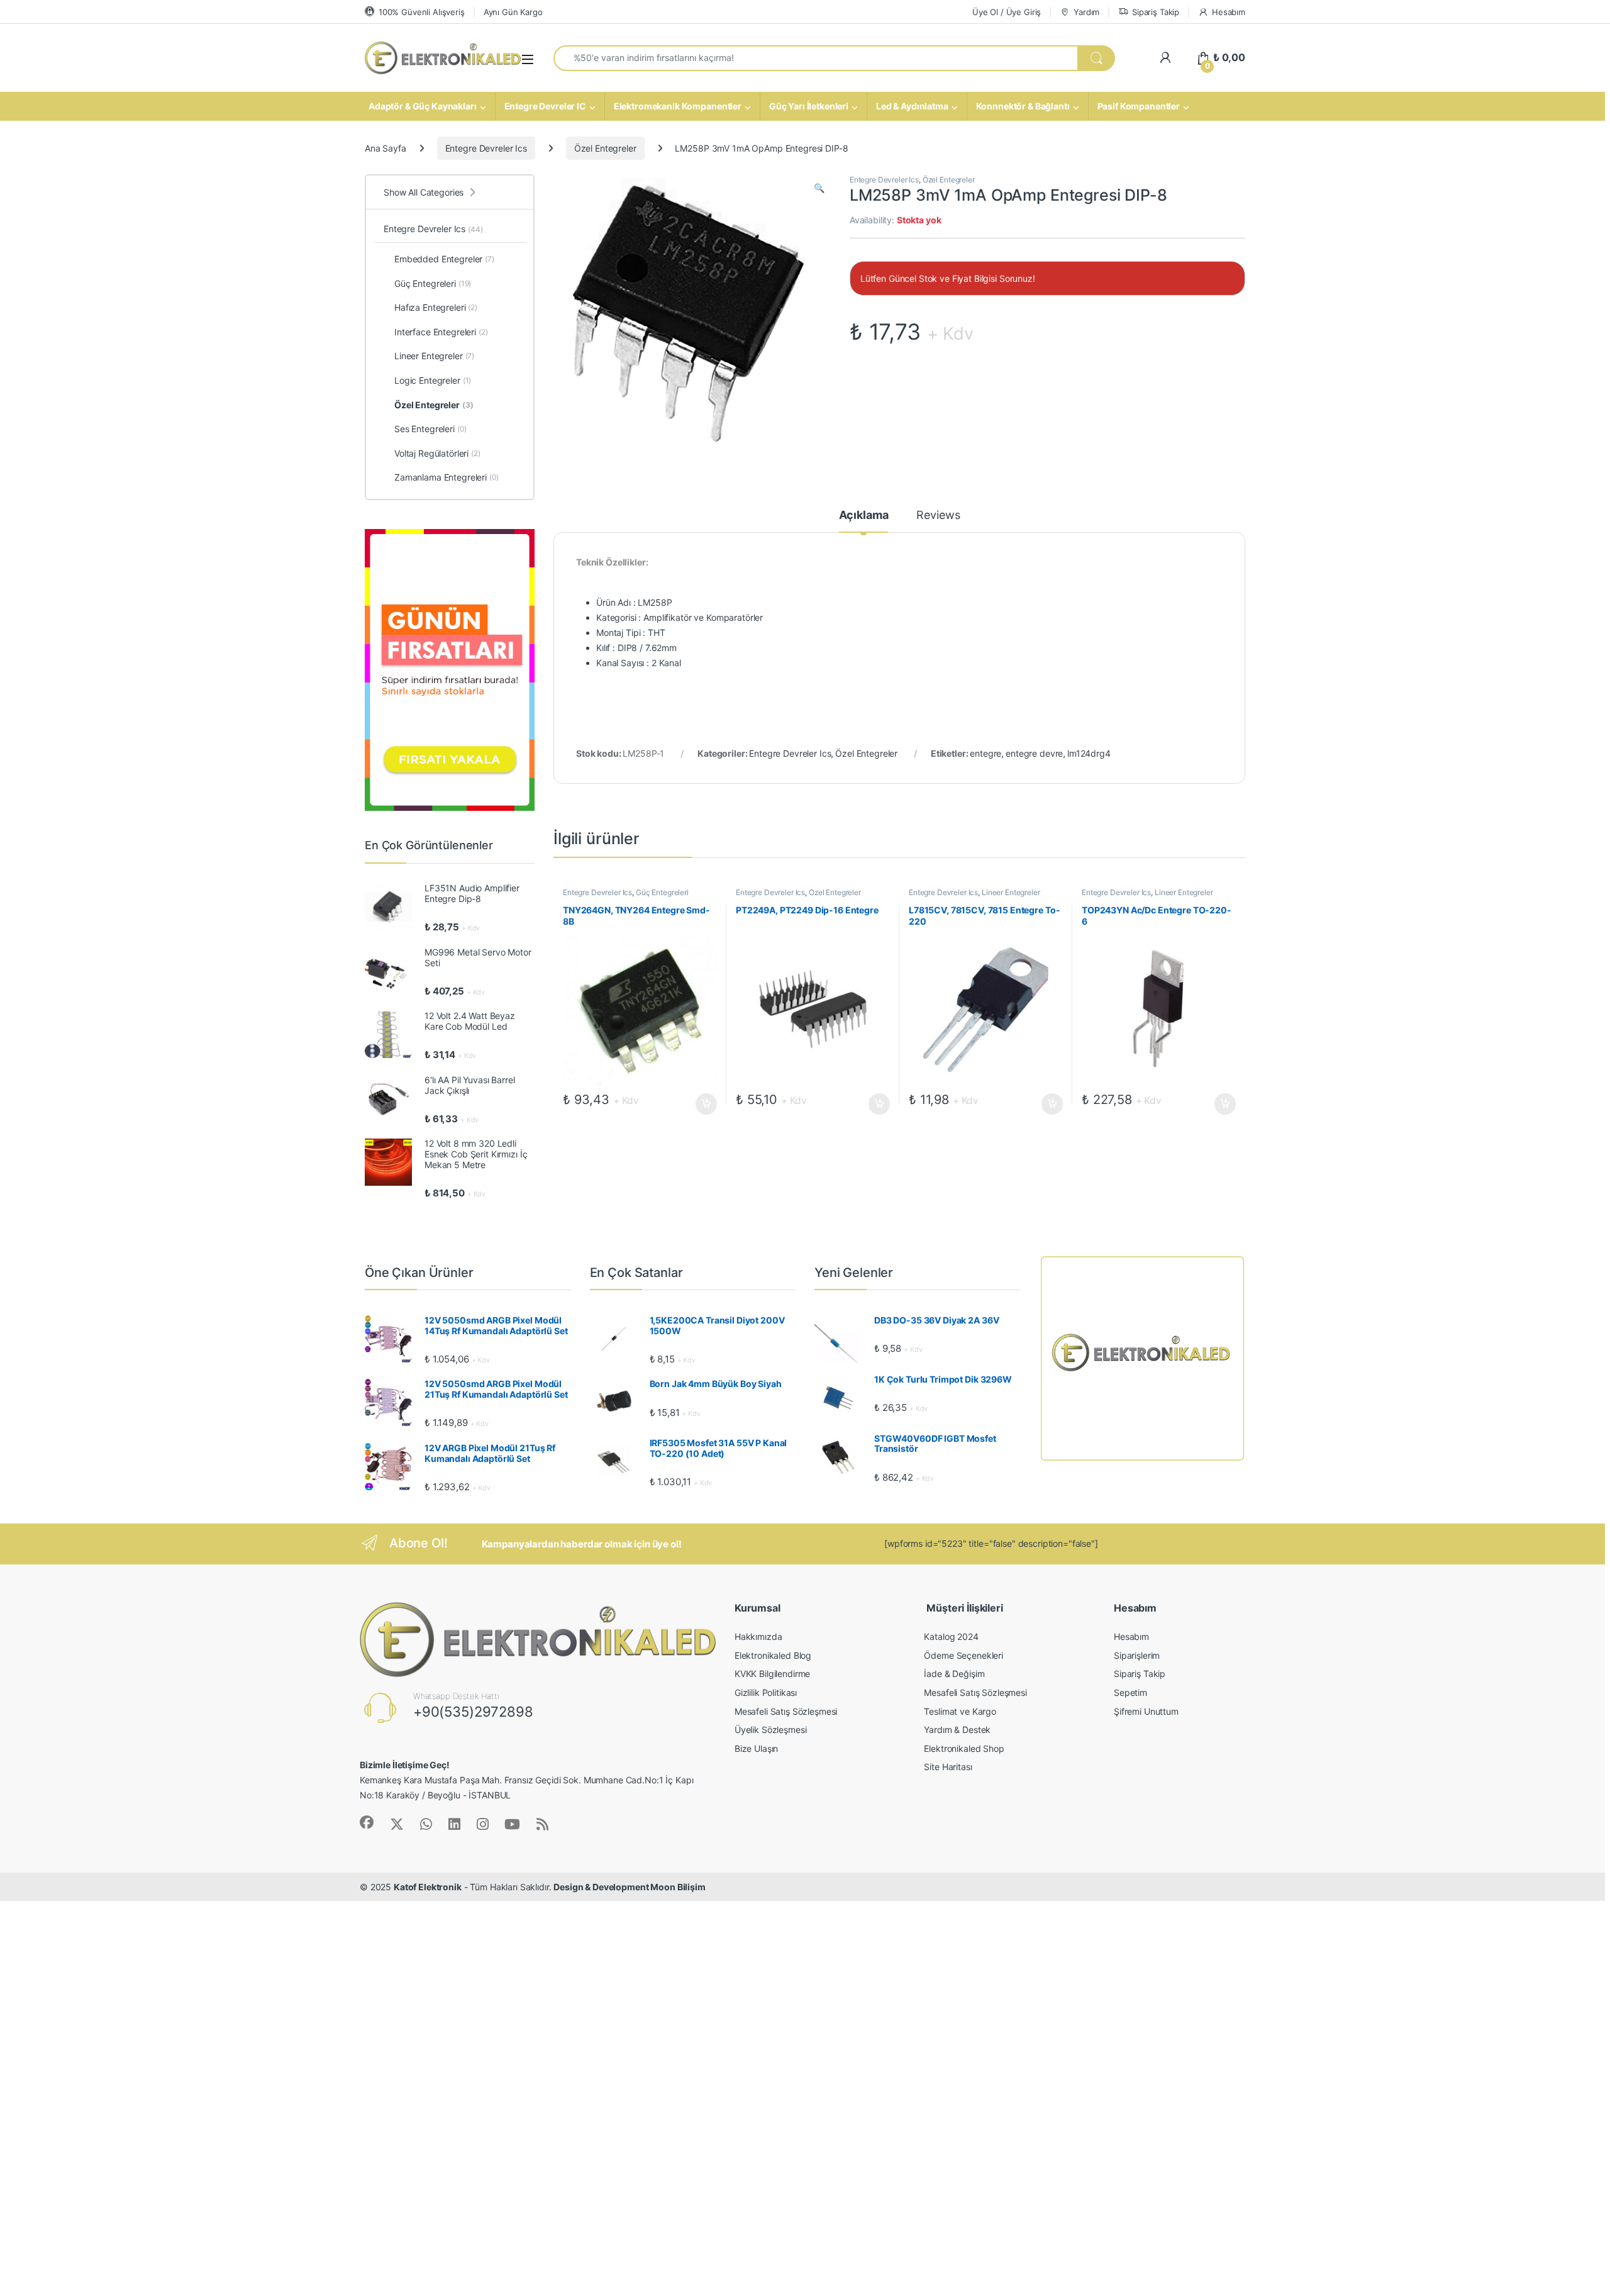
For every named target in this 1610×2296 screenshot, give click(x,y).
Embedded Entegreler (444, 259)
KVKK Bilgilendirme (772, 1674)
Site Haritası (948, 1767)
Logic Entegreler (433, 380)
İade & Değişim (954, 1674)
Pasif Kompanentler (1139, 106)
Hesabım (1229, 12)
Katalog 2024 (951, 1636)
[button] (819, 188)
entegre (985, 753)
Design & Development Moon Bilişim (629, 1887)
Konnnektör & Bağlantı (1023, 106)
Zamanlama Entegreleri (447, 477)
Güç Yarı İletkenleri (809, 106)
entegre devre (1034, 753)
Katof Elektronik (428, 1887)
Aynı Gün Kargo (513, 12)
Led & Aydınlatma (912, 106)
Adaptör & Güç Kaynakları (423, 106)
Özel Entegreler (605, 148)
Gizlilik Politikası (766, 1692)
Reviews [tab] (938, 515)
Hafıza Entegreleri (436, 307)
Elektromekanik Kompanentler (678, 106)
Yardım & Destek (957, 1730)
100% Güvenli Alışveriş (422, 12)
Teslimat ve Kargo (960, 1711)
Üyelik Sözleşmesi (771, 1730)
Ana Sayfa (386, 148)
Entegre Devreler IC (545, 106)
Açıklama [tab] (864, 515)
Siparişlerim (1137, 1655)
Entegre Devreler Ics (486, 148)
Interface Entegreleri (441, 332)
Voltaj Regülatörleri (437, 453)
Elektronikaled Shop (964, 1748)
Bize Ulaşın (756, 1748)
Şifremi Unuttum (1146, 1711)
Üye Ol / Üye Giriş (1007, 12)
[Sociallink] (367, 1822)
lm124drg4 (1089, 753)
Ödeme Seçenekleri (963, 1655)
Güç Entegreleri (662, 892)
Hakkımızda (758, 1636)
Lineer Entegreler (1011, 892)
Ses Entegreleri (430, 429)
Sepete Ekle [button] (702, 1104)
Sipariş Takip (1156, 12)
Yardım (1086, 12)
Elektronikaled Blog (773, 1655)
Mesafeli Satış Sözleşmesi (786, 1711)
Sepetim (1130, 1692)
